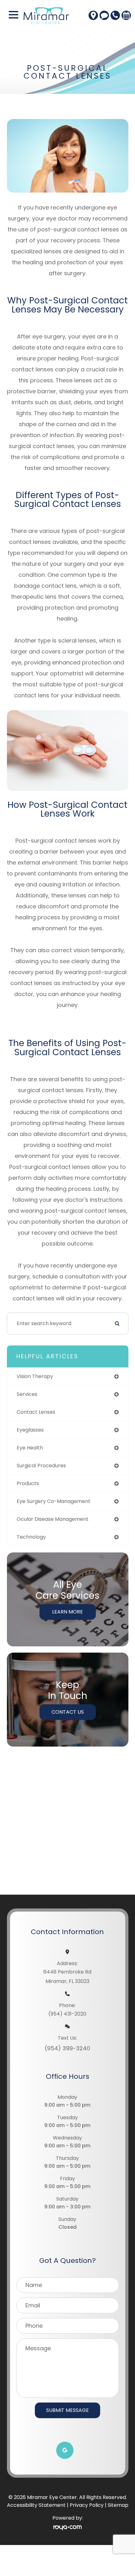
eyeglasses (30, 1430)
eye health (30, 1448)
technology (31, 1537)
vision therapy (35, 1376)
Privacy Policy (87, 2505)
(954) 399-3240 (67, 2048)
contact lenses (36, 1412)
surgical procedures (41, 1466)
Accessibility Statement (36, 2505)
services (27, 1394)
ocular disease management (53, 1519)
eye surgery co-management (54, 1501)
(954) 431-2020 (67, 2014)
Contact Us (68, 1712)
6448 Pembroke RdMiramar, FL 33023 (67, 1977)
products (28, 1483)
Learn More (67, 1612)
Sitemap (118, 2505)
